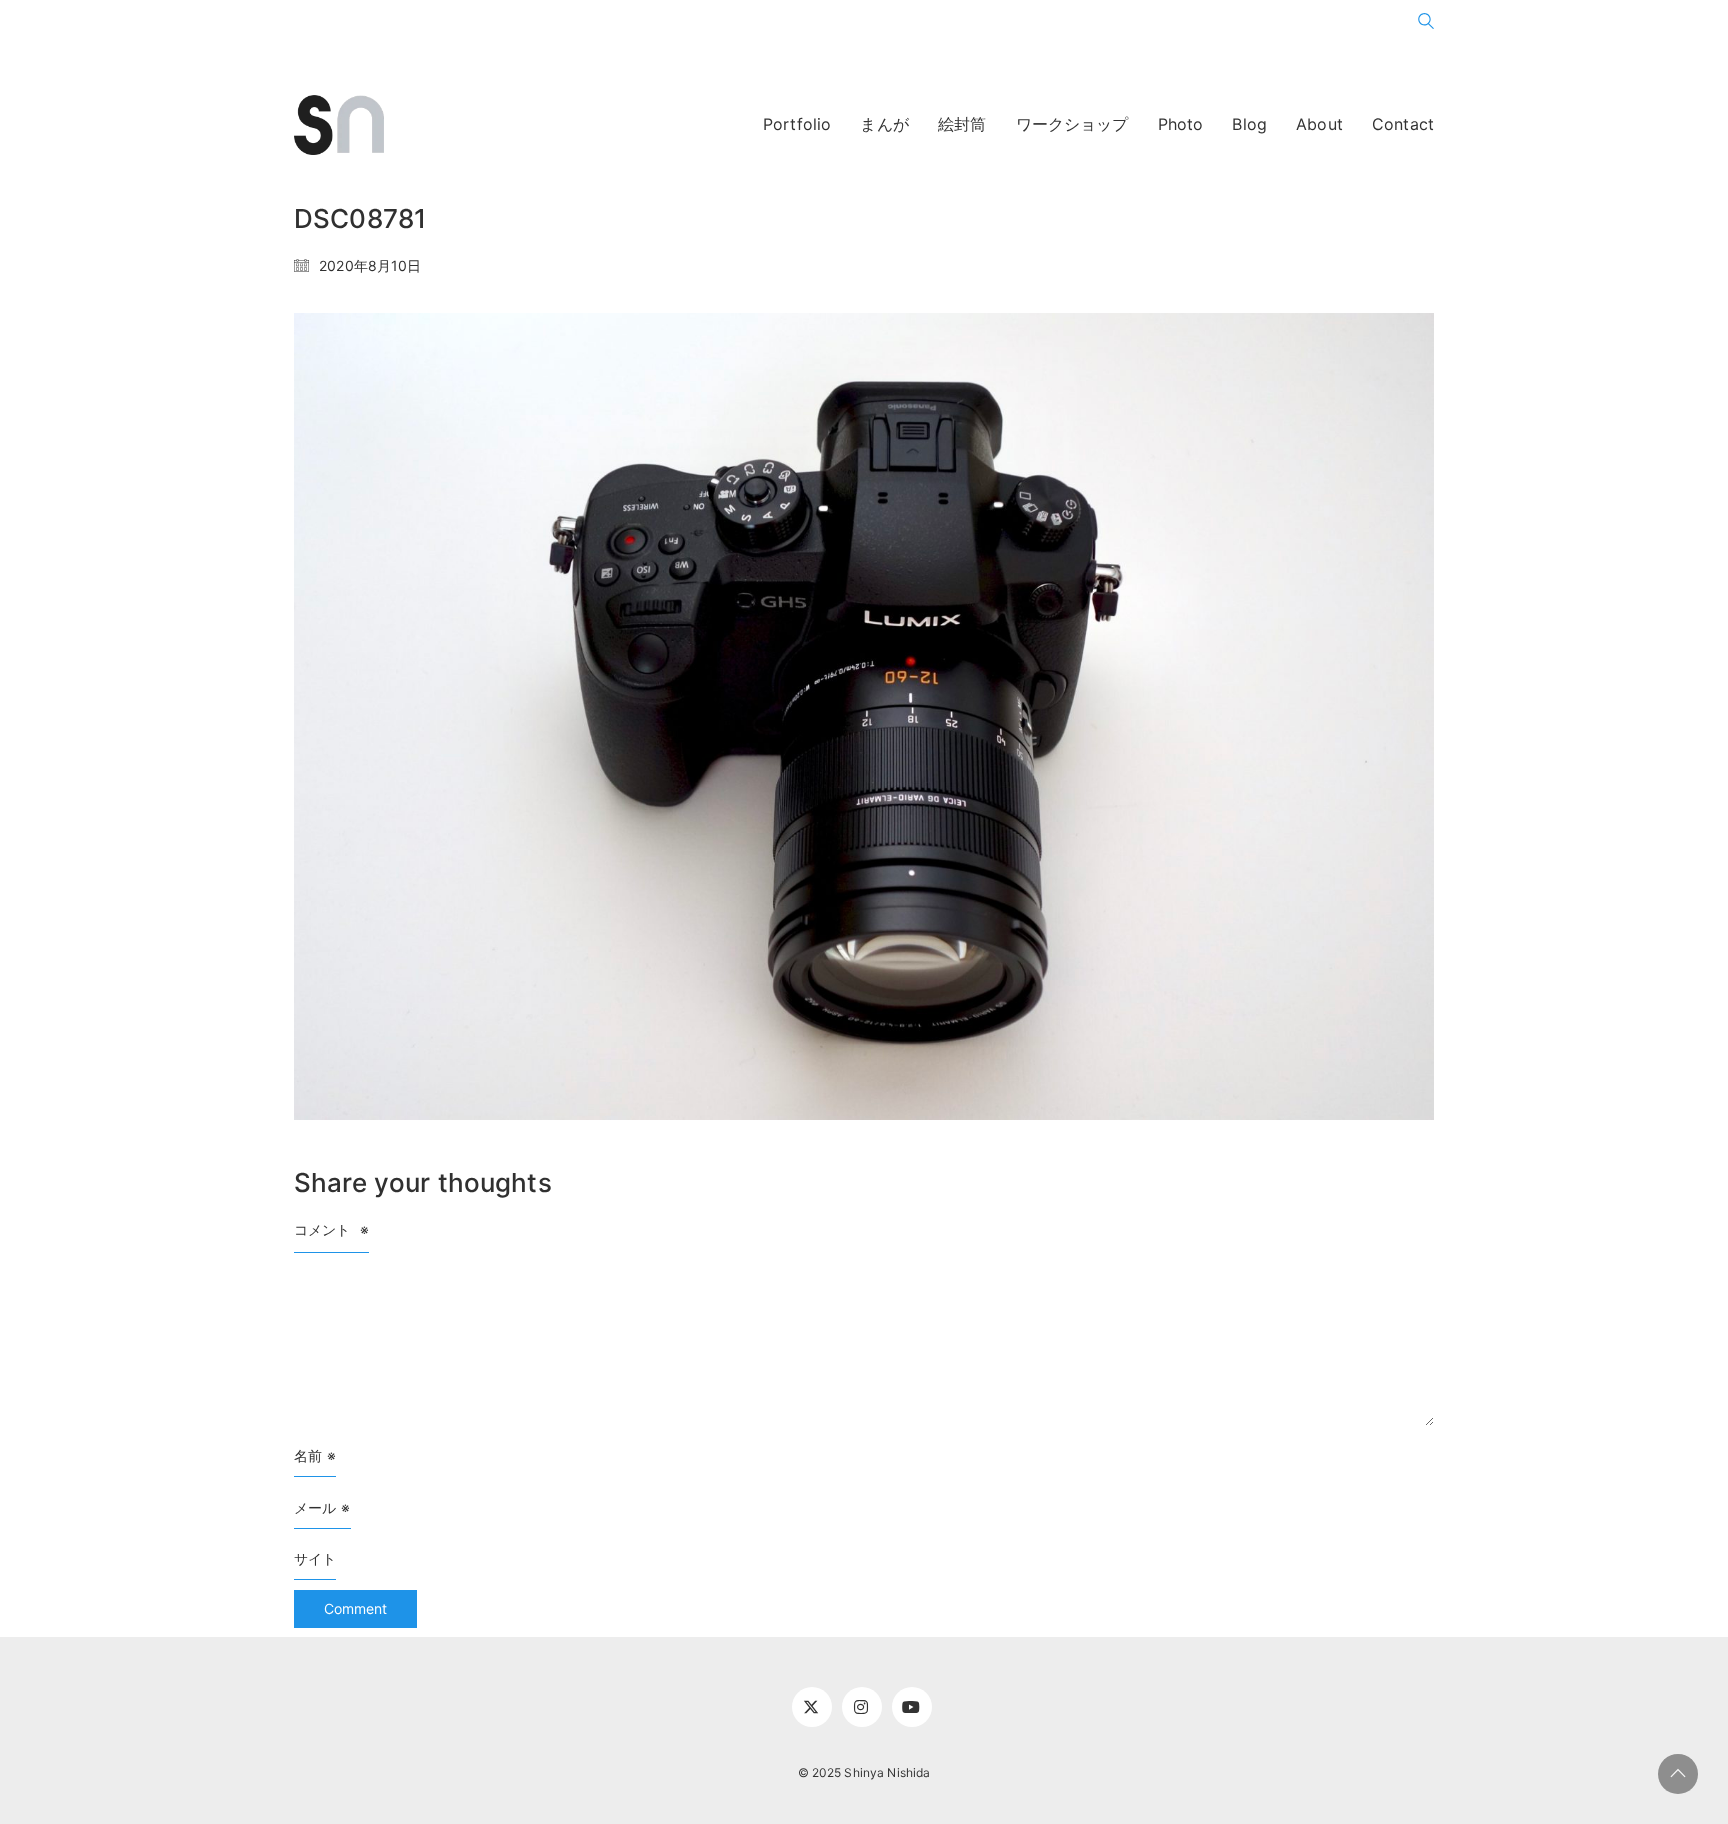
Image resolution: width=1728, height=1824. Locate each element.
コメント (331, 1229)
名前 (315, 1455)
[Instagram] (862, 1707)
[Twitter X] (812, 1707)
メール (322, 1507)
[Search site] (1426, 24)
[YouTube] (912, 1707)
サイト (315, 1558)
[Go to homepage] (339, 125)
